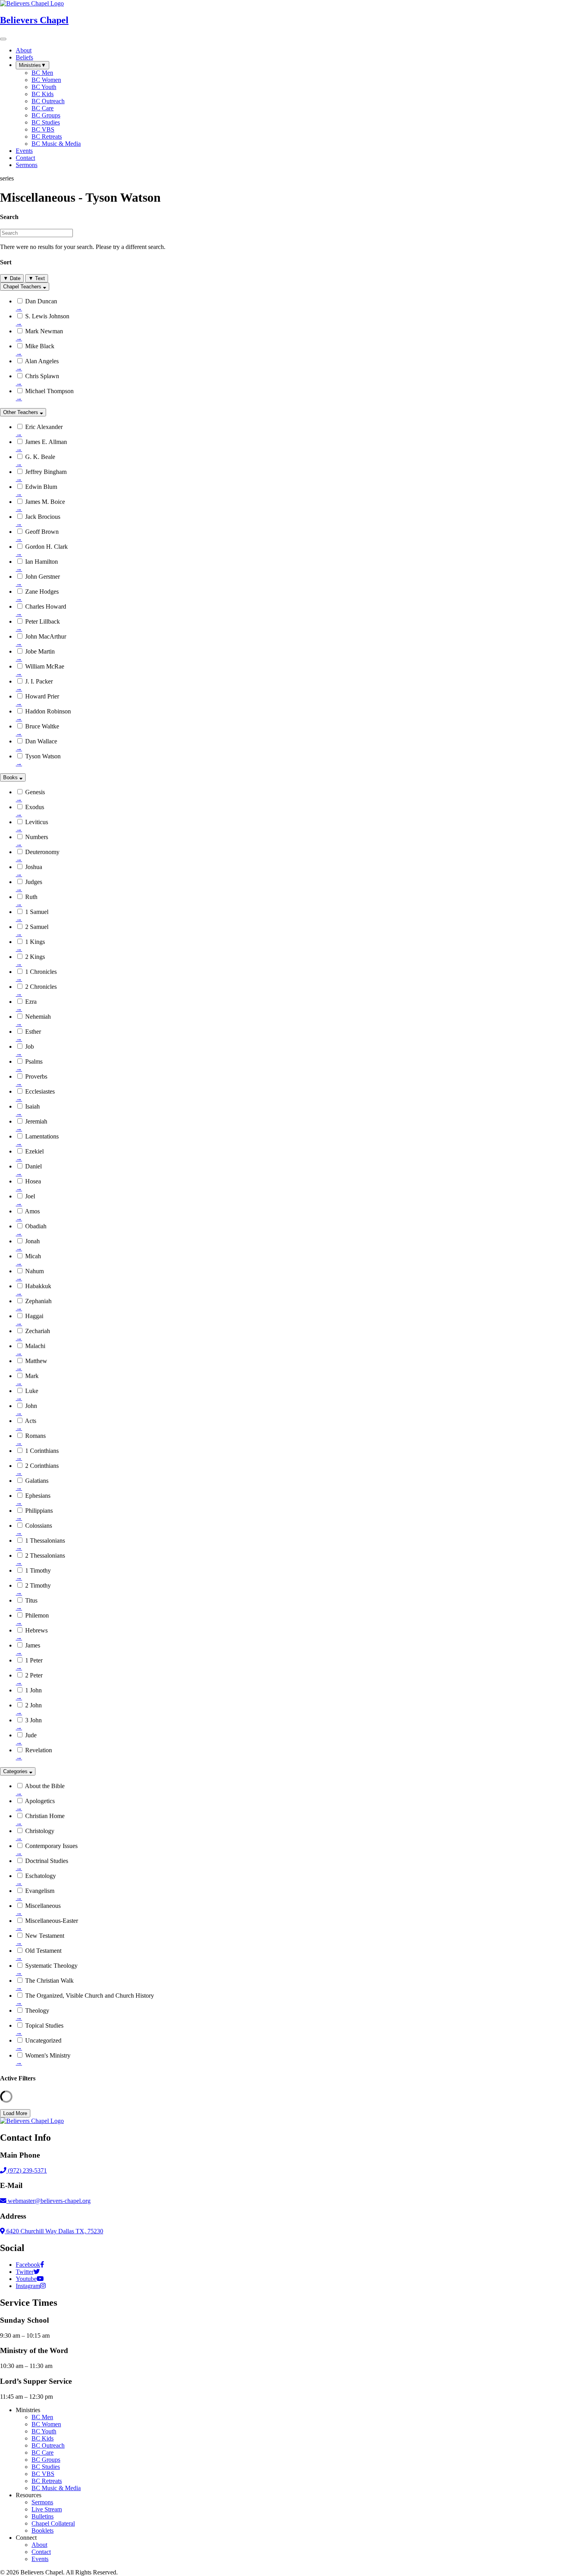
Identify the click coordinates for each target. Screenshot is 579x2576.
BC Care (43, 2452)
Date (12, 278)
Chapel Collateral (53, 2523)
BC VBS (43, 2474)
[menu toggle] (3, 39)
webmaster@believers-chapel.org (49, 2201)
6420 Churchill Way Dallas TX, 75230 (54, 2231)
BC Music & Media (56, 2488)
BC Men (42, 2417)
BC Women (46, 2424)
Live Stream (47, 2509)
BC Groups (46, 2460)
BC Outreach (48, 2445)
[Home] (32, 2121)
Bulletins (43, 2516)
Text (37, 278)
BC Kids (43, 2438)
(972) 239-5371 (27, 2170)
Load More (15, 2113)
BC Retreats (47, 2481)
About (39, 2545)
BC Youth (44, 2431)
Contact (41, 2552)
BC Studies (46, 2467)
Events (40, 2559)
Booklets (43, 2530)
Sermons (42, 2502)
